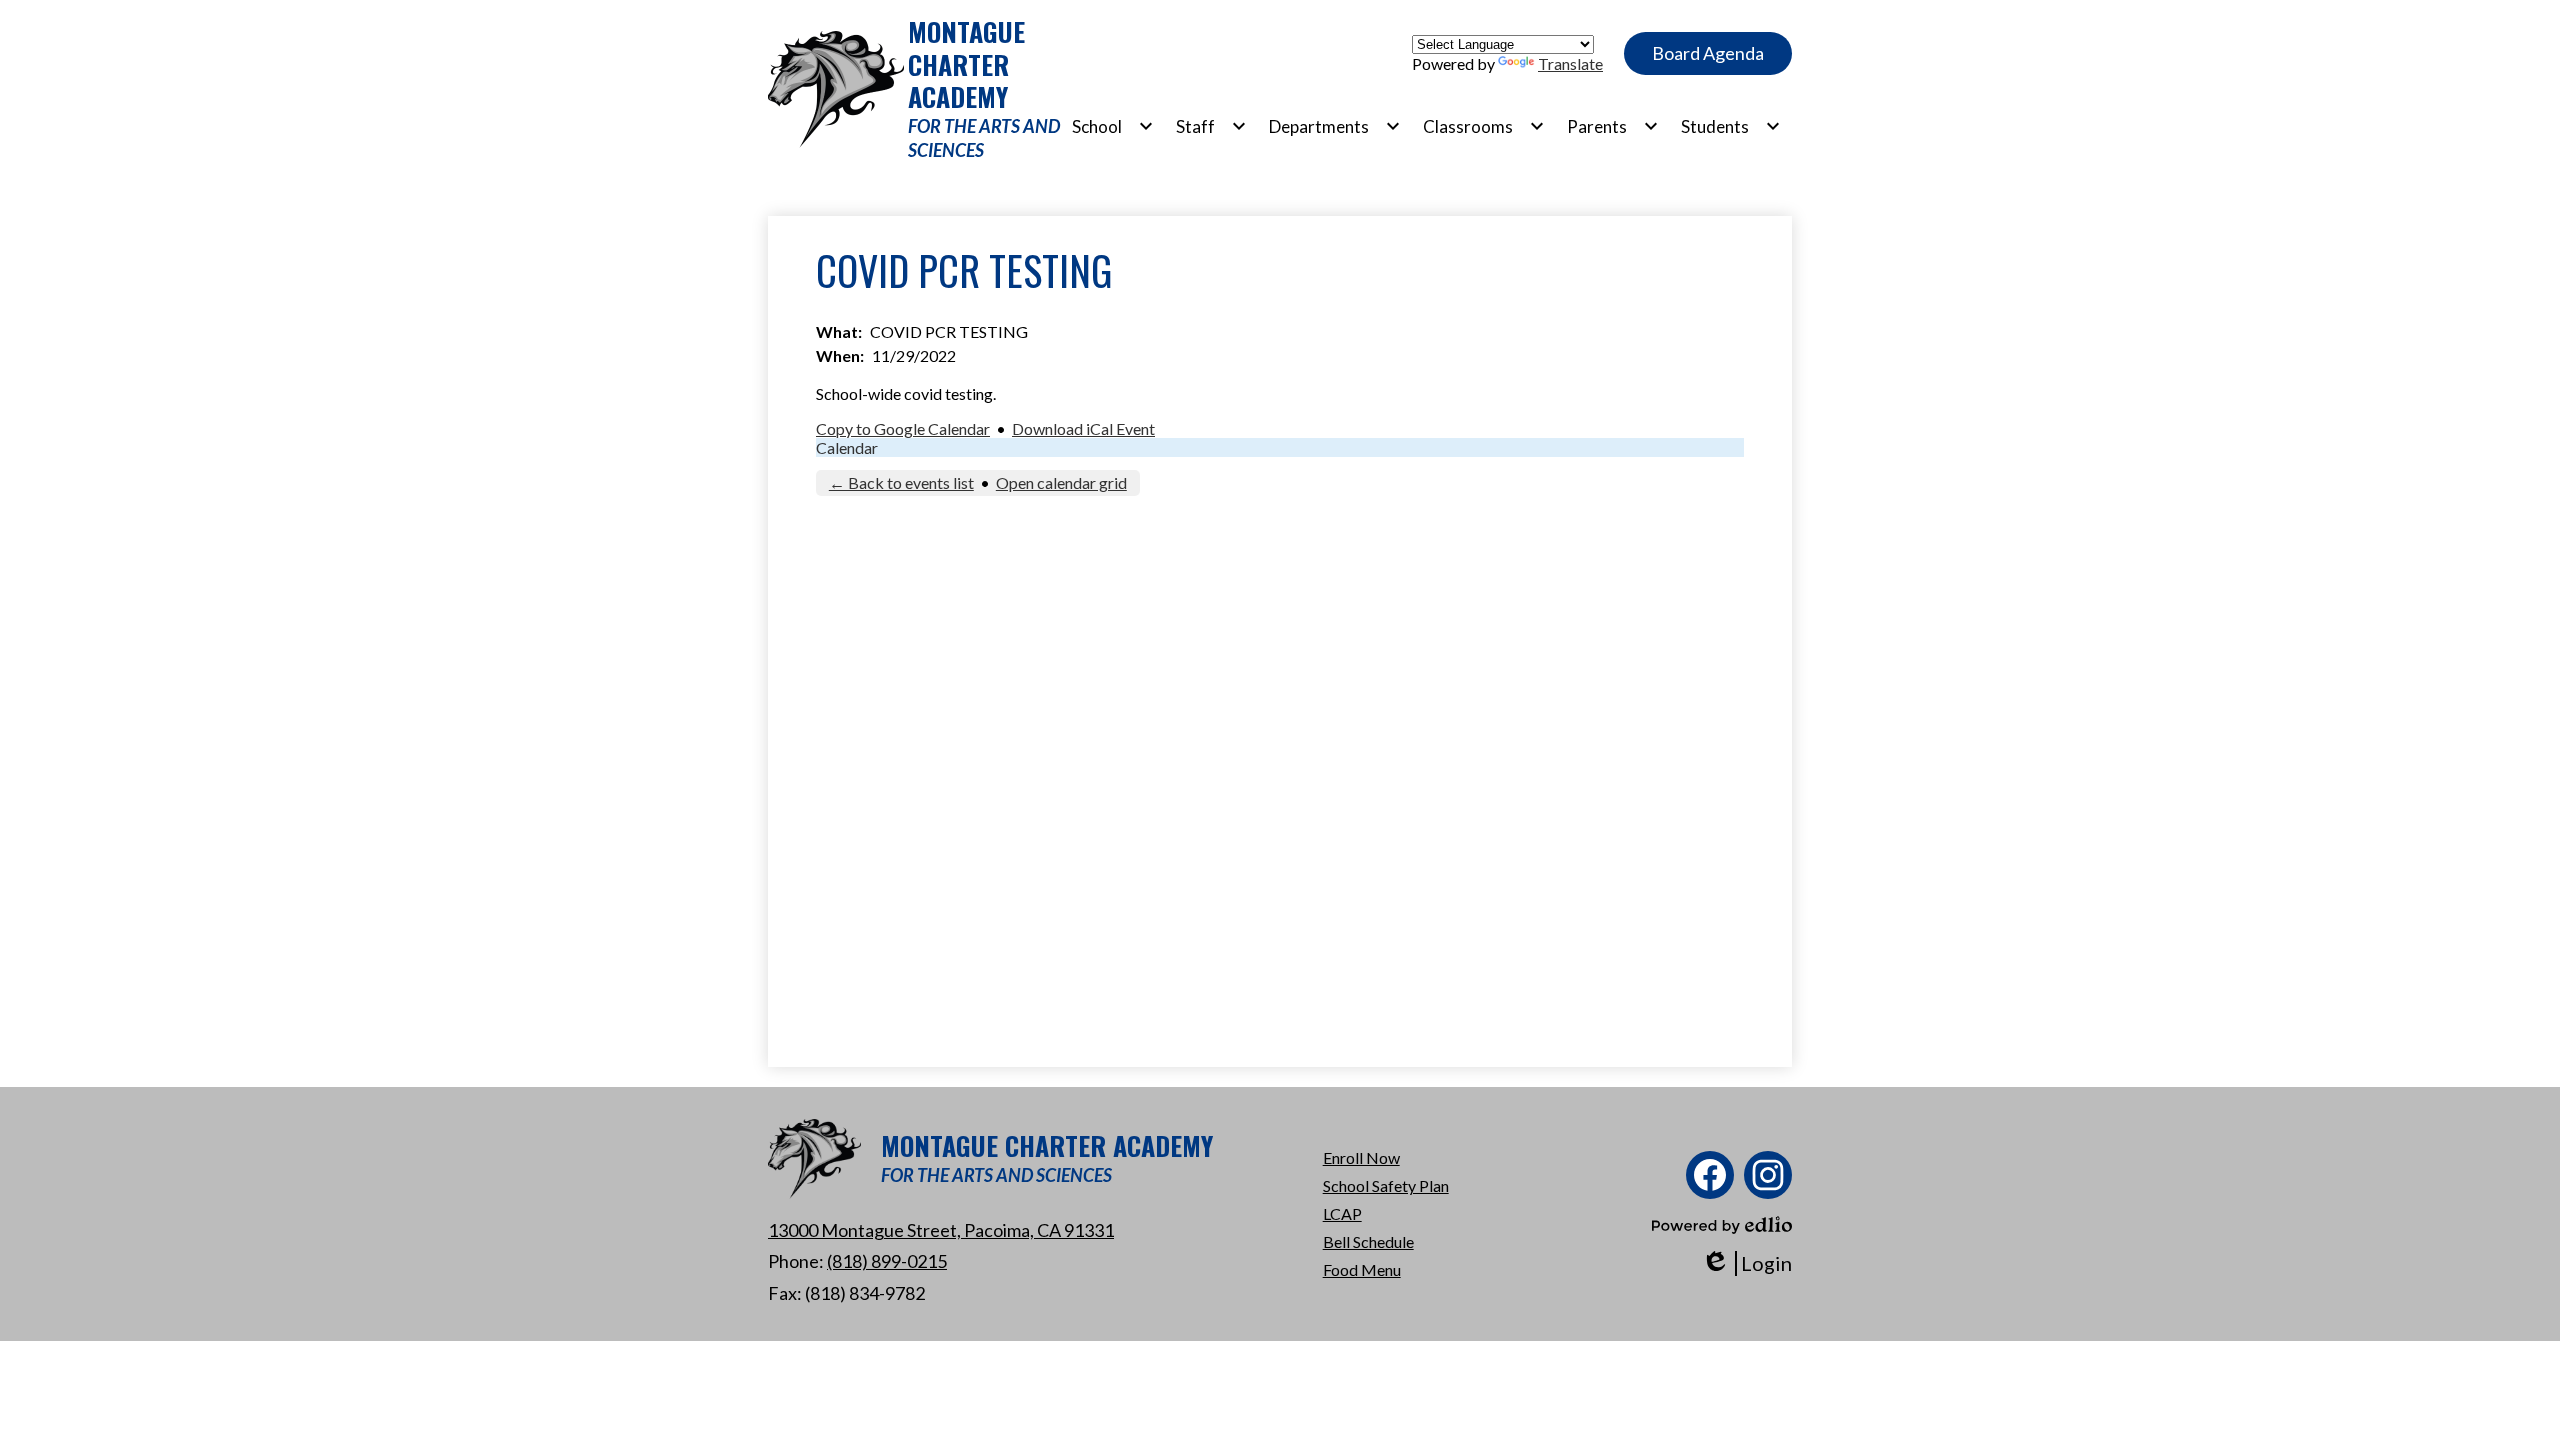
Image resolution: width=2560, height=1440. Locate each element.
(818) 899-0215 (887, 1261)
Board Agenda (1708, 53)
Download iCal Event (1083, 428)
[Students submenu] (1731, 126)
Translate (1570, 63)
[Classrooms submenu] (1484, 126)
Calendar (847, 447)
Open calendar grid (1061, 482)
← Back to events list (901, 482)
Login (1746, 1263)
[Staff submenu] (1211, 126)
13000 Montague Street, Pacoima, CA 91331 (941, 1230)
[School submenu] (1113, 126)
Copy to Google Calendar (903, 428)
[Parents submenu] (1613, 126)
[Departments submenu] (1335, 126)
